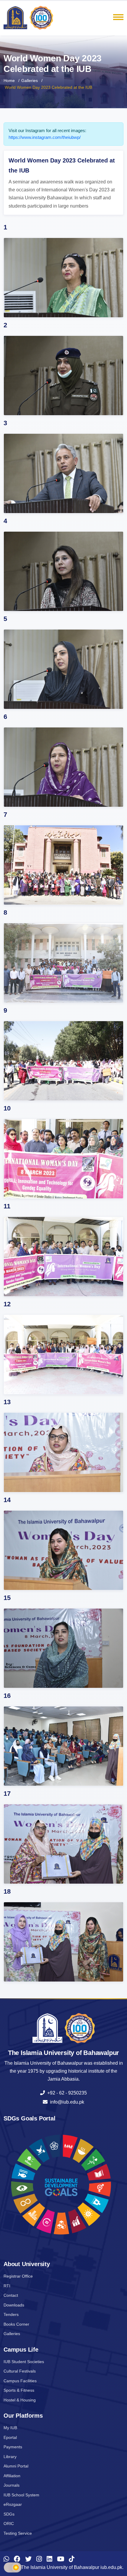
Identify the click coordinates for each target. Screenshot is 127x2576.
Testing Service (18, 2533)
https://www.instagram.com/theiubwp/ (45, 137)
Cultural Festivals (20, 2371)
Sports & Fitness (19, 2390)
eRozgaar (13, 2504)
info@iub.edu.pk (66, 2102)
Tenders (11, 2314)
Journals (12, 2485)
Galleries (30, 80)
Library (10, 2457)
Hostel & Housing (20, 2400)
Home (9, 80)
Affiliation (12, 2476)
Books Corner (16, 2324)
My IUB (10, 2428)
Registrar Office (18, 2276)
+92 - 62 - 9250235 (66, 2093)
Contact (11, 2295)
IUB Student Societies (24, 2362)
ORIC (9, 2524)
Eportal (10, 2437)
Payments (13, 2447)
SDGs (9, 2514)
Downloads (14, 2305)
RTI (7, 2286)
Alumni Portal (16, 2466)
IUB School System (21, 2495)
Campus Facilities (20, 2381)
